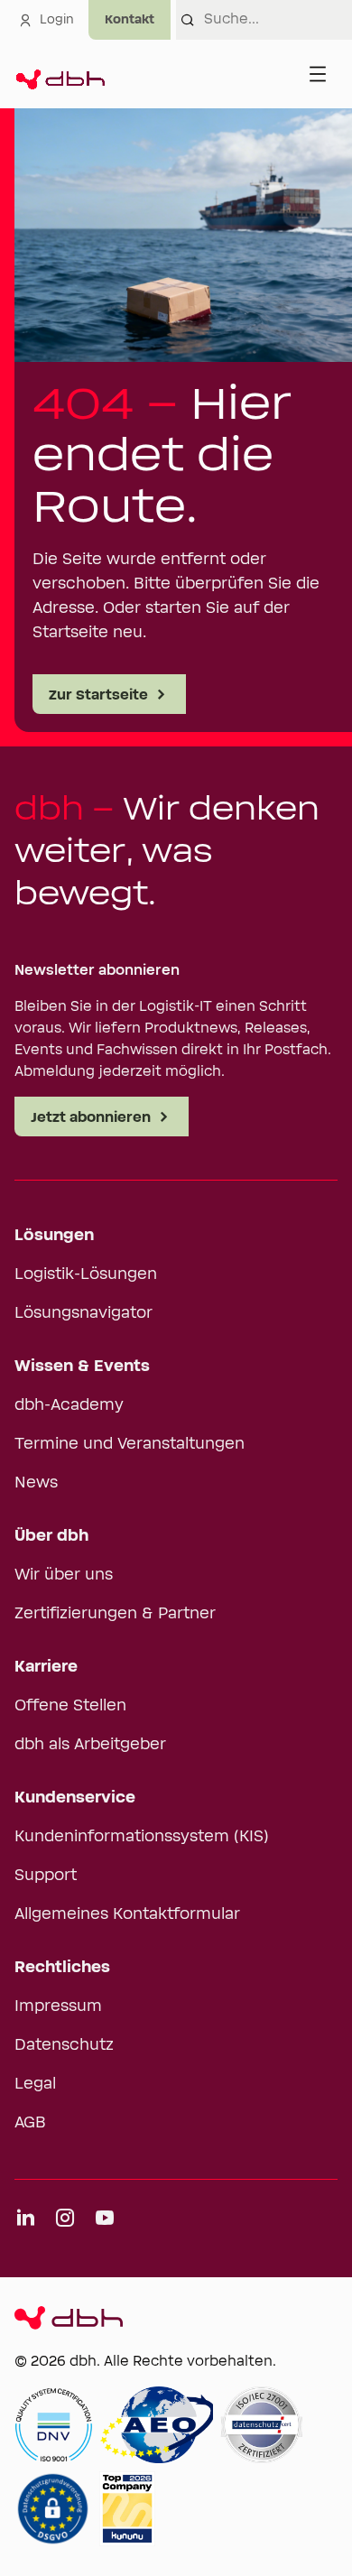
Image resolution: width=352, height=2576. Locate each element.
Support (46, 1876)
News (36, 1483)
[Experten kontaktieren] (130, 20)
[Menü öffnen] (318, 74)
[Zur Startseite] (60, 74)
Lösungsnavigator (83, 1313)
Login (57, 20)
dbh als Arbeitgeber (90, 1745)
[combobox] (278, 20)
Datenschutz (64, 2045)
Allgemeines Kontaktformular (127, 1914)
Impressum (58, 2006)
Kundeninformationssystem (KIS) (142, 1837)
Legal (35, 2084)
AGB (30, 2123)
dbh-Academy (69, 1405)
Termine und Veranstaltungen (130, 1444)
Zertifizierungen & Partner (115, 1614)
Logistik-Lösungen (86, 1274)
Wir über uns (64, 1575)
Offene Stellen (70, 1706)
